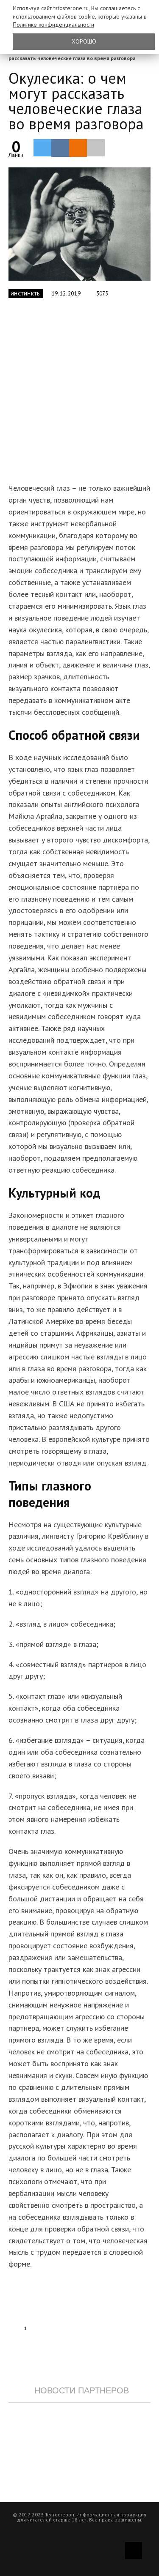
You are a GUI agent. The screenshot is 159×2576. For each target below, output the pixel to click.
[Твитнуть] (42, 148)
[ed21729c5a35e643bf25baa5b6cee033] (79, 224)
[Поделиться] (60, 148)
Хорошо (84, 41)
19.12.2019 (66, 294)
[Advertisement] (79, 395)
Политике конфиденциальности (53, 25)
